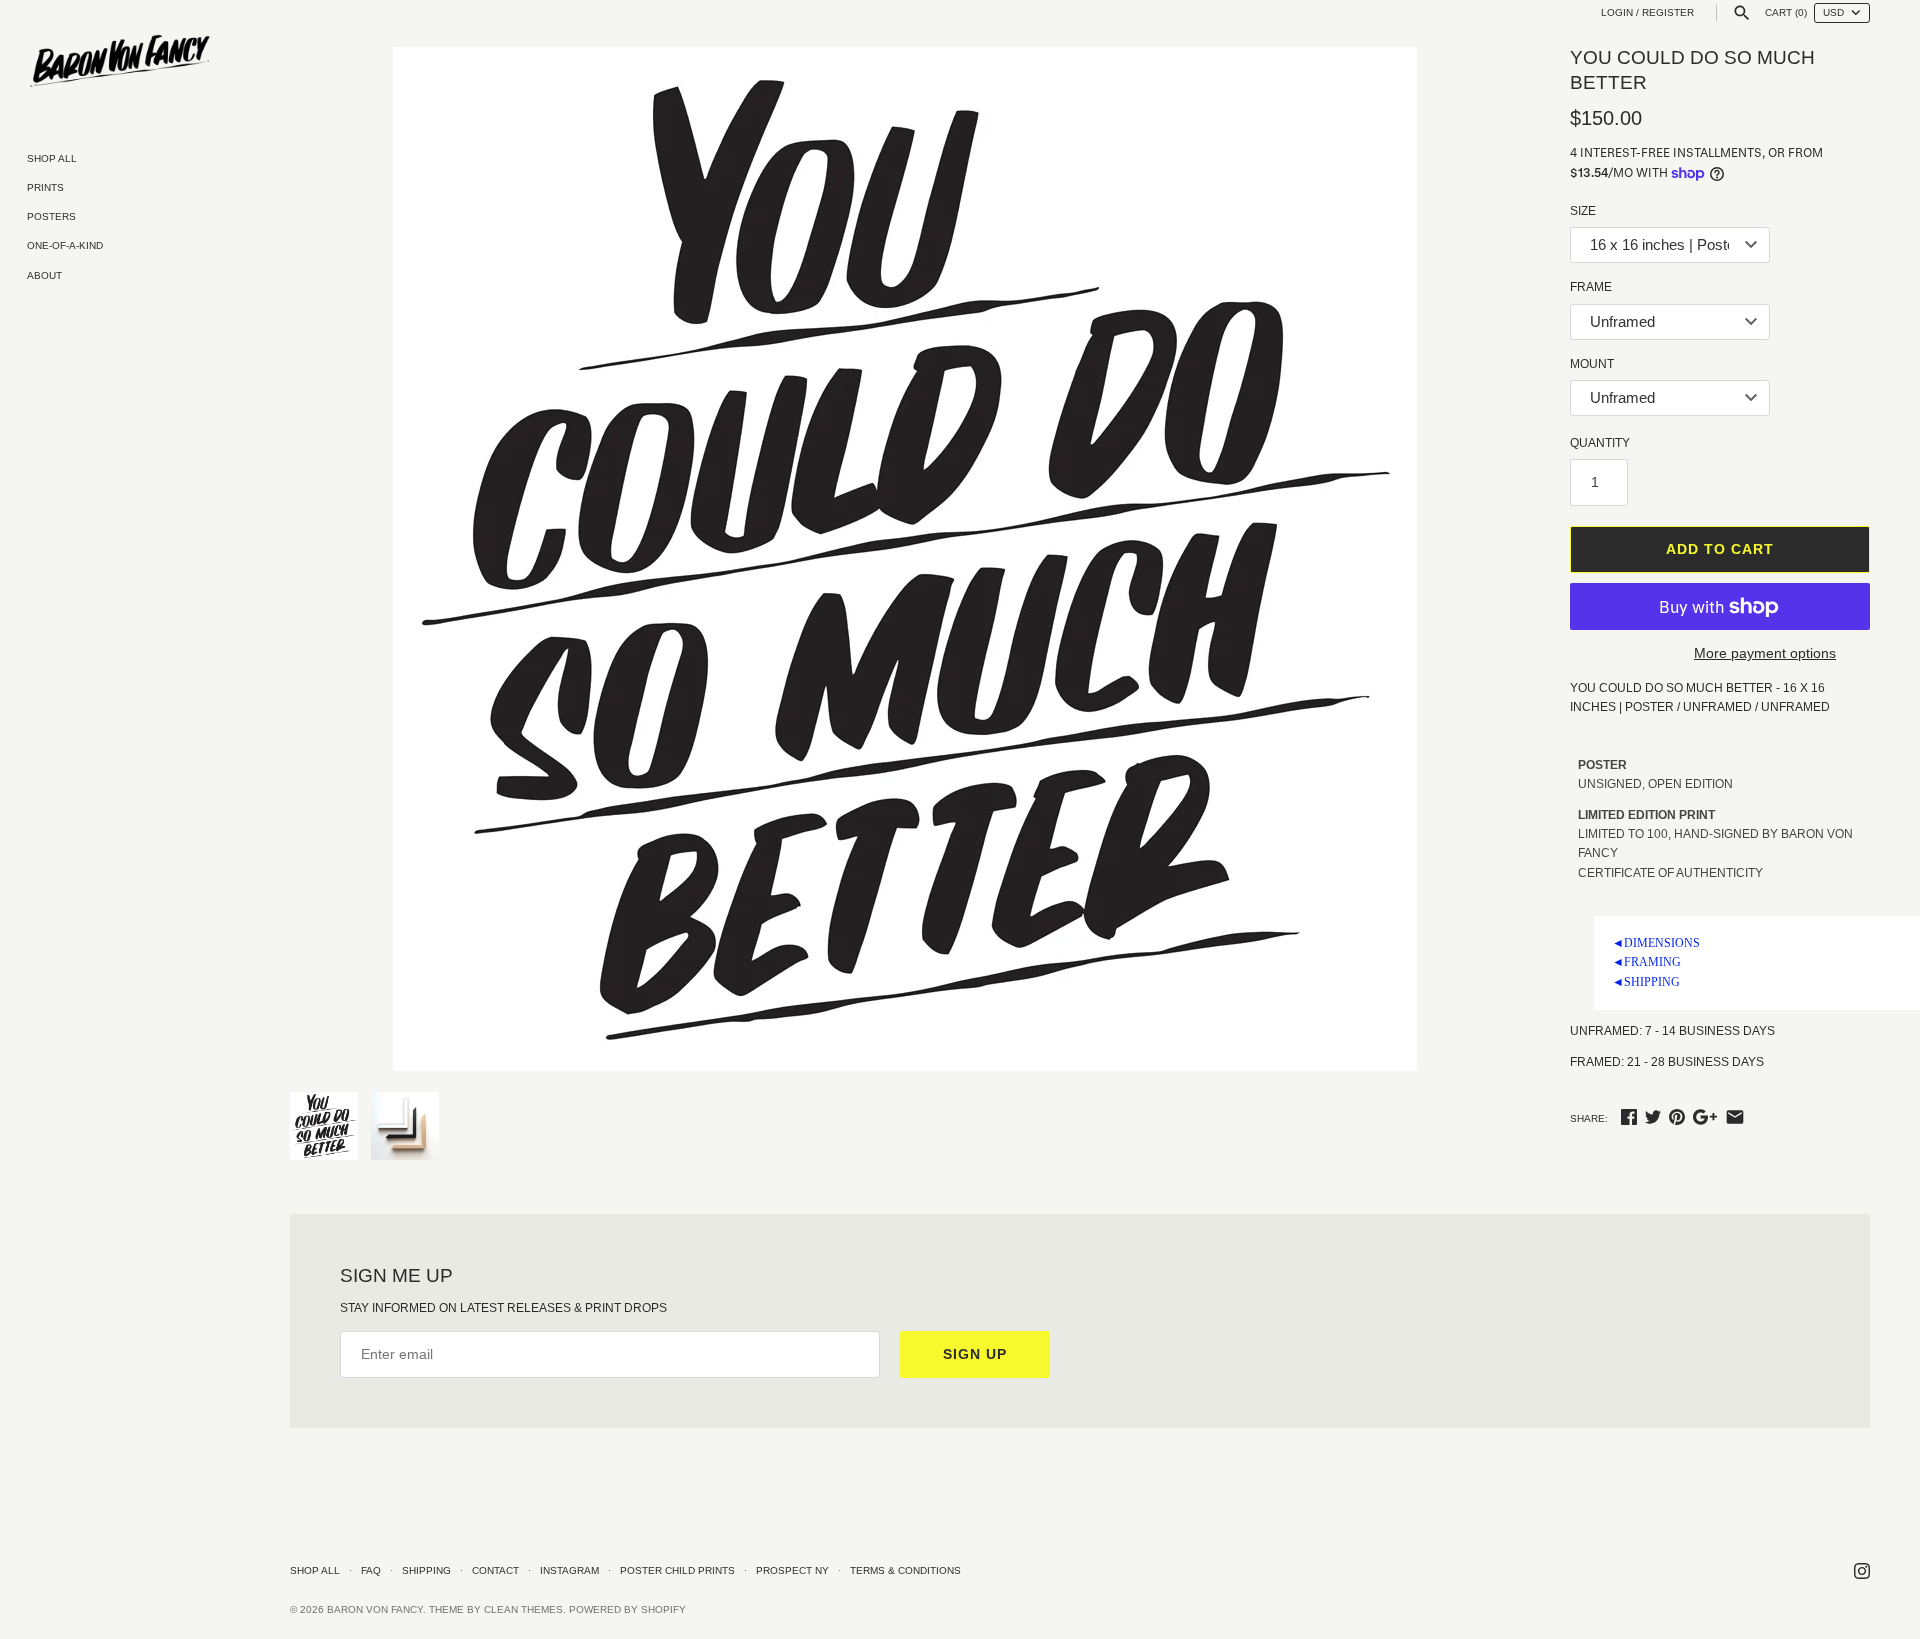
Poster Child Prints (677, 1570)
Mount (1592, 364)
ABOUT (44, 275)
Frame (1591, 287)
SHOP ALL (52, 158)
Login (1617, 12)
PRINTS (45, 187)
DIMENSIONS (1656, 943)
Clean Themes (523, 1609)
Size (1583, 211)
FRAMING (1646, 962)
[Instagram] (1862, 1570)
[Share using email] (1735, 1117)
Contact (495, 1570)
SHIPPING (1646, 982)
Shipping (426, 1570)
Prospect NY (792, 1570)
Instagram (569, 1570)
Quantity (1600, 443)
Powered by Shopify (627, 1609)
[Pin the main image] (1677, 1117)
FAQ (371, 1570)
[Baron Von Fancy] (120, 62)
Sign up (975, 1354)
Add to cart (1720, 549)
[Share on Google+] (1705, 1117)
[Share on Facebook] (1629, 1117)
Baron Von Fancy (375, 1609)
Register (1668, 12)
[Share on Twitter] (1653, 1117)
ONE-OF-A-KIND (65, 245)
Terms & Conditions (905, 1570)
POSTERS (51, 216)
